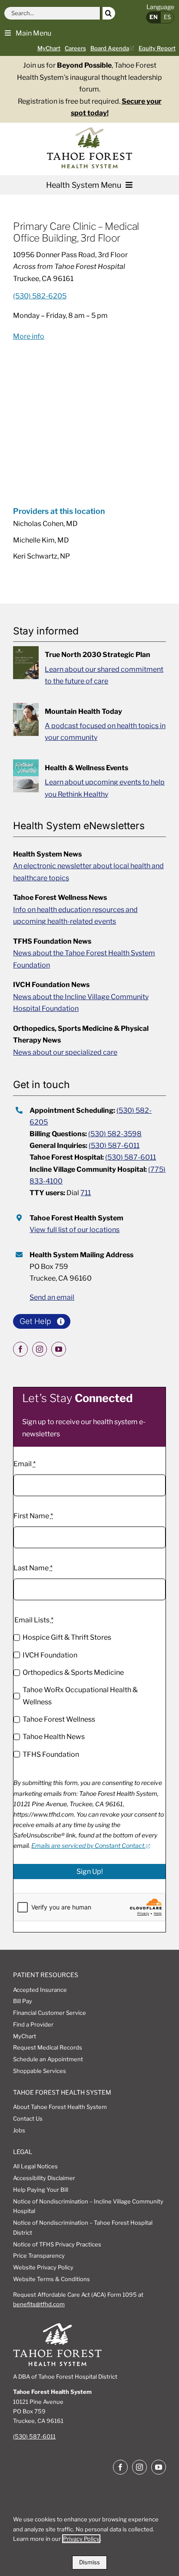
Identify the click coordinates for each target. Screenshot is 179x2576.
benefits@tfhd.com (39, 2304)
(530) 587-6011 (114, 1146)
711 (86, 1193)
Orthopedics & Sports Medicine (73, 1672)
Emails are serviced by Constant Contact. (88, 1845)
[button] (28, 33)
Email (25, 1464)
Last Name (33, 1568)
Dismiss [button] (89, 2562)
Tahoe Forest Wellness (59, 1719)
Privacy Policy (81, 2539)
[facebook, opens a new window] (20, 1349)
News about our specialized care (65, 1052)
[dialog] (89, 2539)
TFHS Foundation (51, 1754)
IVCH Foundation (50, 1655)
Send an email (52, 1297)
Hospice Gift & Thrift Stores (67, 1637)
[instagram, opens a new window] (40, 1349)
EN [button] (154, 17)
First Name (33, 1516)
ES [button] (167, 17)
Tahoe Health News (54, 1737)
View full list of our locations (75, 1230)
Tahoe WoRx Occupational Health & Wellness (80, 1696)
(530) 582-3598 (115, 1134)
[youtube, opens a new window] (59, 1349)
